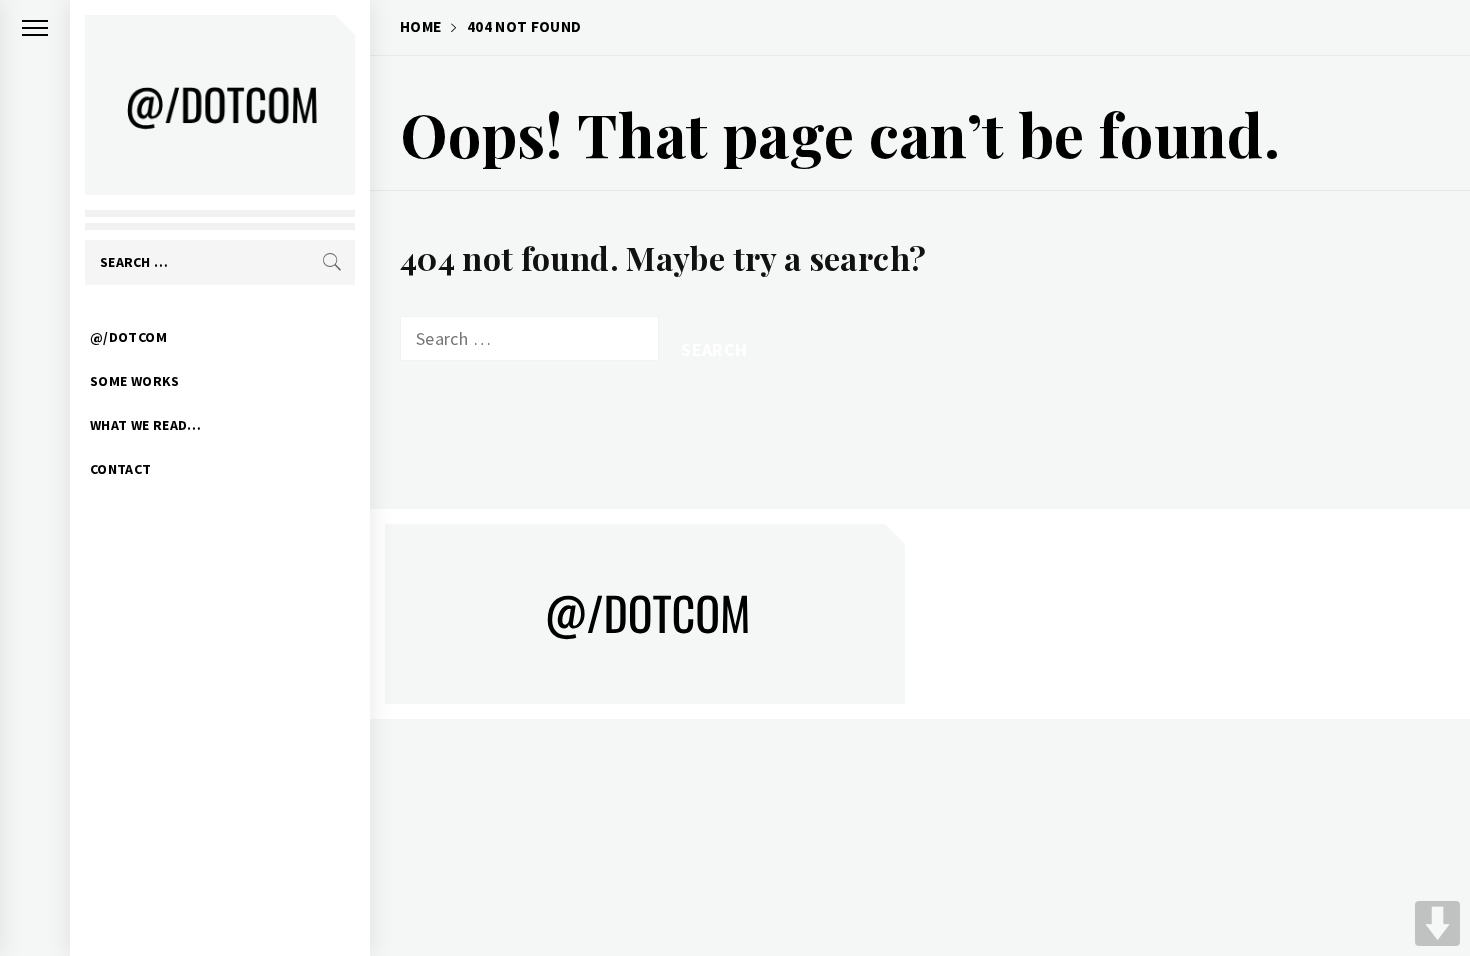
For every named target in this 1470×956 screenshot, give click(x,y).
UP (1437, 873)
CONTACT (121, 469)
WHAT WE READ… (146, 425)
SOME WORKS (135, 381)
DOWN (1437, 923)
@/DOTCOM (128, 337)
